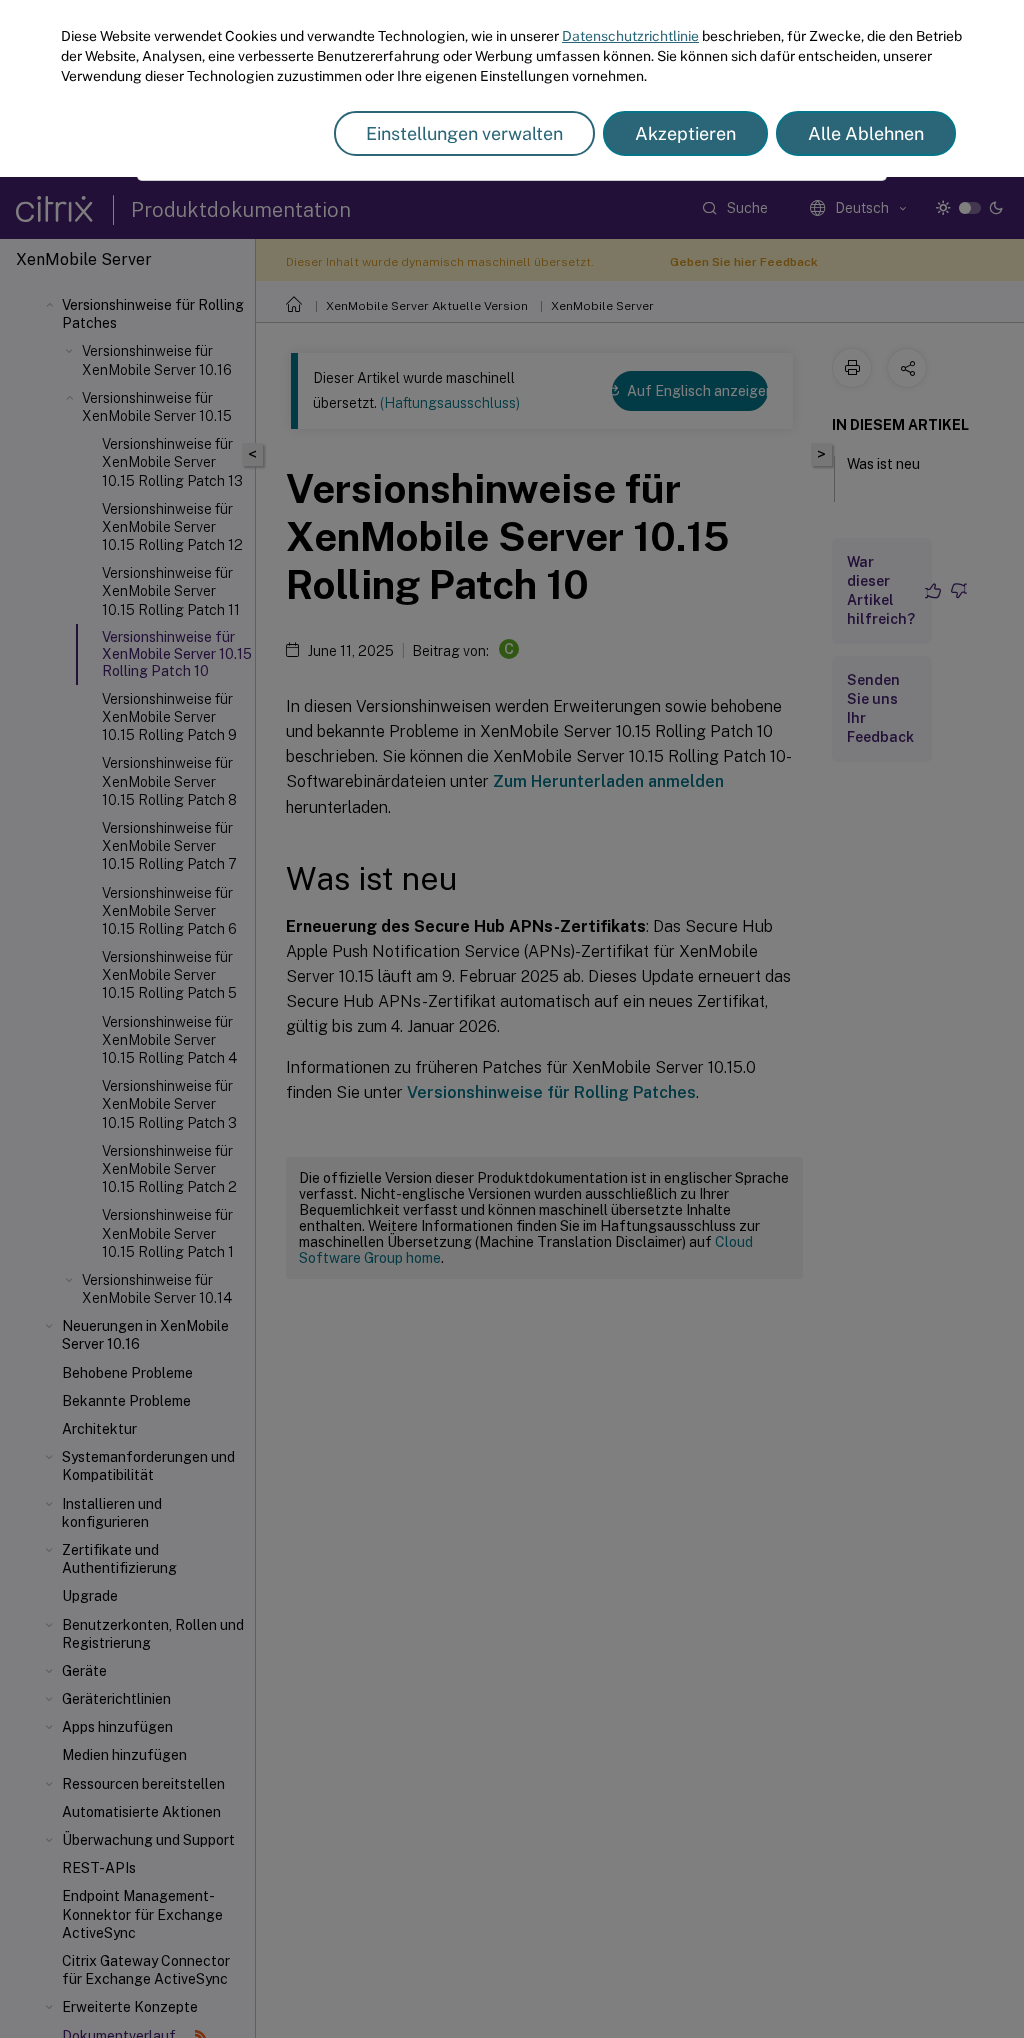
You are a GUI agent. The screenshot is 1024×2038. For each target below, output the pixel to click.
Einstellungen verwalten (464, 133)
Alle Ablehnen (866, 133)
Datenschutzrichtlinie (630, 36)
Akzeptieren (685, 133)
